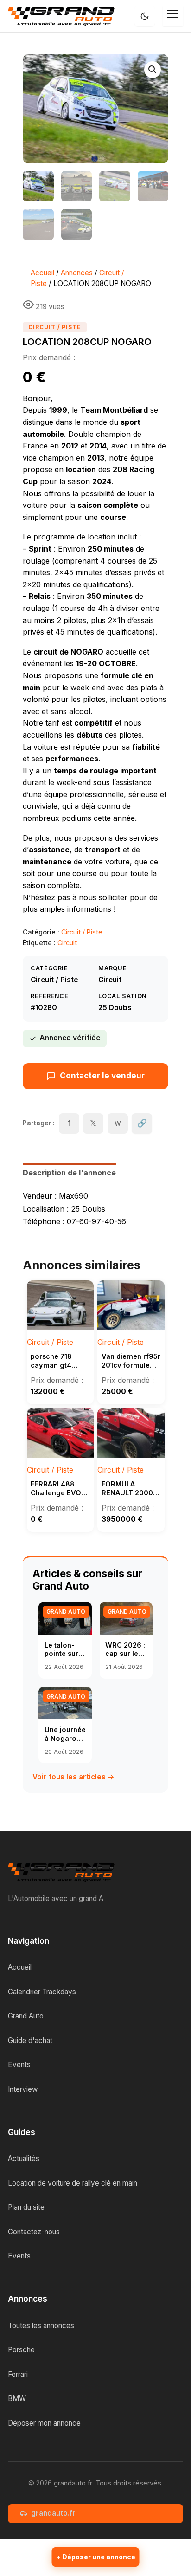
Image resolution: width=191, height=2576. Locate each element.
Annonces (77, 273)
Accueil (42, 273)
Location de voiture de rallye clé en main (73, 2183)
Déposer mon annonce (44, 2423)
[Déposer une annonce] (96, 2557)
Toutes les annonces (41, 2326)
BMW (17, 2398)
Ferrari (18, 2374)
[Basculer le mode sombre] (145, 16)
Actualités (24, 2158)
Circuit (67, 943)
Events (19, 2065)
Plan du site (26, 2207)
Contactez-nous (34, 2232)
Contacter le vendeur (102, 1076)
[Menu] (173, 16)
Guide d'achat (30, 2041)
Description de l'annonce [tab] (69, 1173)
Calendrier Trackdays (42, 1992)
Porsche (21, 2350)
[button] (153, 70)
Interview (23, 2089)
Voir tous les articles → (73, 1777)
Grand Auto (26, 2016)
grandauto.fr (53, 2513)
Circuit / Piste (55, 327)
